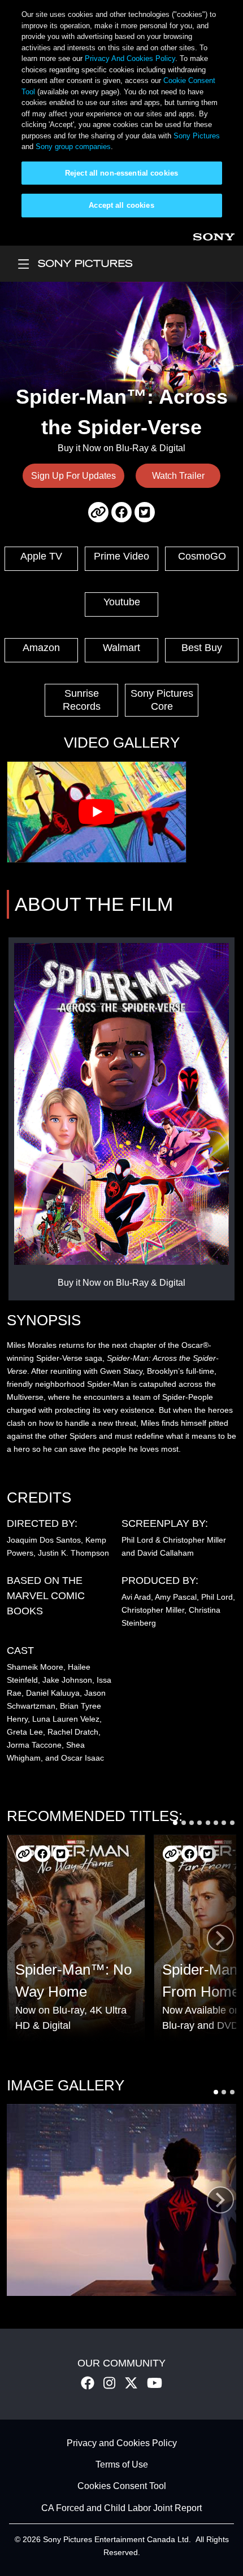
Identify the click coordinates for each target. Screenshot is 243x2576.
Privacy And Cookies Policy (130, 58)
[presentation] (220, 1938)
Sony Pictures (197, 136)
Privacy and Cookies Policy (122, 2443)
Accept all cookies (121, 205)
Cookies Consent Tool (122, 2487)
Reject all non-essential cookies (121, 173)
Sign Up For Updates (73, 476)
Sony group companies (73, 147)
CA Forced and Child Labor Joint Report (121, 2508)
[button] (175, 1823)
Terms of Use (122, 2464)
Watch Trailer (178, 476)
